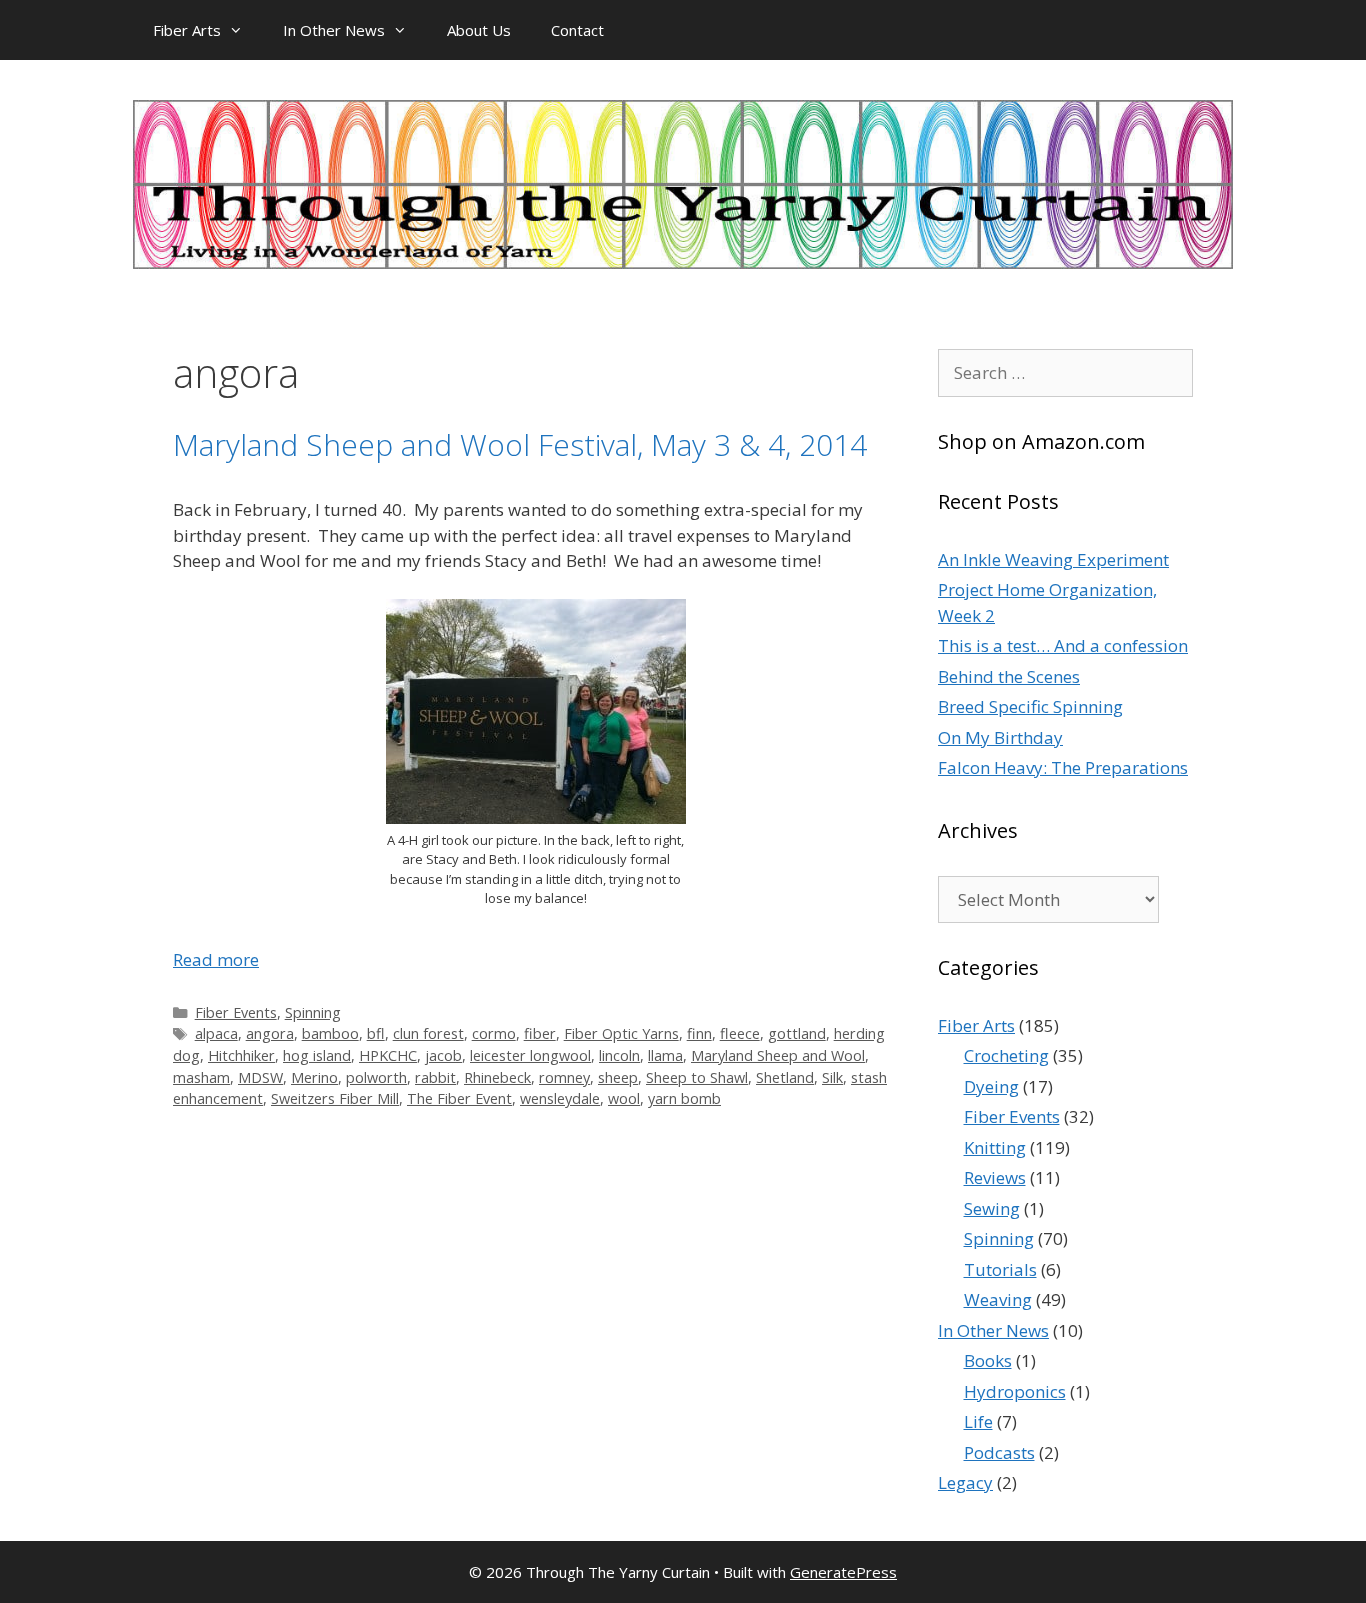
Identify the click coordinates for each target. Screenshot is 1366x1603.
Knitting (995, 1147)
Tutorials (1000, 1269)
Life (978, 1421)
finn (699, 1033)
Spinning (313, 1012)
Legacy (965, 1482)
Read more (216, 959)
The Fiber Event (459, 1098)
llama (665, 1055)
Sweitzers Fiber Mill (335, 1098)
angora (270, 1033)
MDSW (260, 1077)
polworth (376, 1077)
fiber (540, 1033)
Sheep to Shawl (697, 1077)
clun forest (428, 1033)
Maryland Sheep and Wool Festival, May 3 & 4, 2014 (520, 444)
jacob (443, 1055)
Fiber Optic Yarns (621, 1033)
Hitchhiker (241, 1055)
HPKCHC (388, 1055)
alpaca (216, 1033)
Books (988, 1360)
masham (201, 1077)
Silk (832, 1077)
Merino (314, 1077)
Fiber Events (236, 1012)
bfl (376, 1033)
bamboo (330, 1033)
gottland (797, 1033)
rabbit (435, 1077)
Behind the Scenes (1009, 676)
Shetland (785, 1077)
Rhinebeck (497, 1077)
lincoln (619, 1055)
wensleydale (560, 1098)
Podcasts (999, 1452)
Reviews (995, 1177)
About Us (479, 30)
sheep (618, 1077)
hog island (317, 1055)
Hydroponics (1015, 1391)
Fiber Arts (187, 30)
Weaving (998, 1299)
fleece (740, 1033)
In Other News (334, 30)
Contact (577, 30)
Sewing (992, 1208)
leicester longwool (530, 1055)
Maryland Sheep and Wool (778, 1055)
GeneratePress (843, 1572)
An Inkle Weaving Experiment (1053, 559)
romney (564, 1077)
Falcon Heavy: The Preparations (1063, 767)
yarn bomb (684, 1098)
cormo (494, 1033)
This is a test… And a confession (1063, 645)
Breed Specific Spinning (1030, 706)
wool (624, 1098)
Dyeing (991, 1086)
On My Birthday (1000, 737)
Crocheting (1006, 1055)
